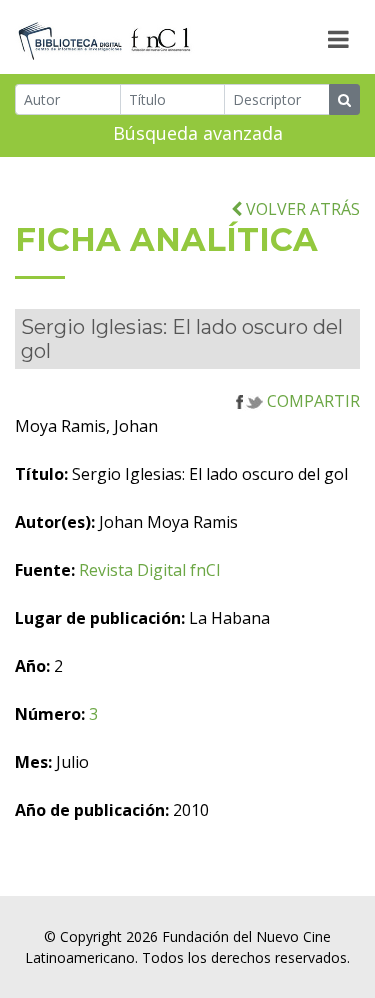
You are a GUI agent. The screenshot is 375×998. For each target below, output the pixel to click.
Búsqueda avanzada (198, 133)
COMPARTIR (311, 401)
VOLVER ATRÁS (301, 209)
